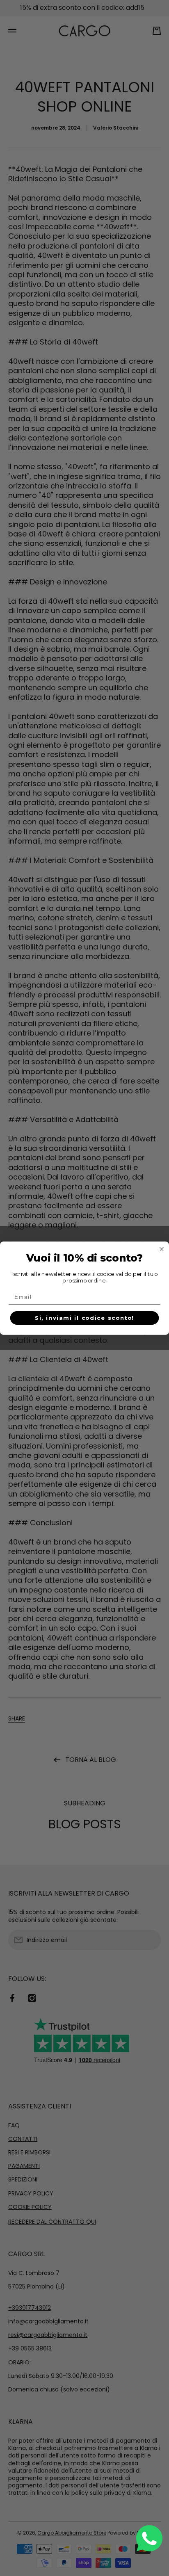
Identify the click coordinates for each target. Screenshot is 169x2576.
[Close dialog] (162, 1249)
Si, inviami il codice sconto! (84, 1318)
